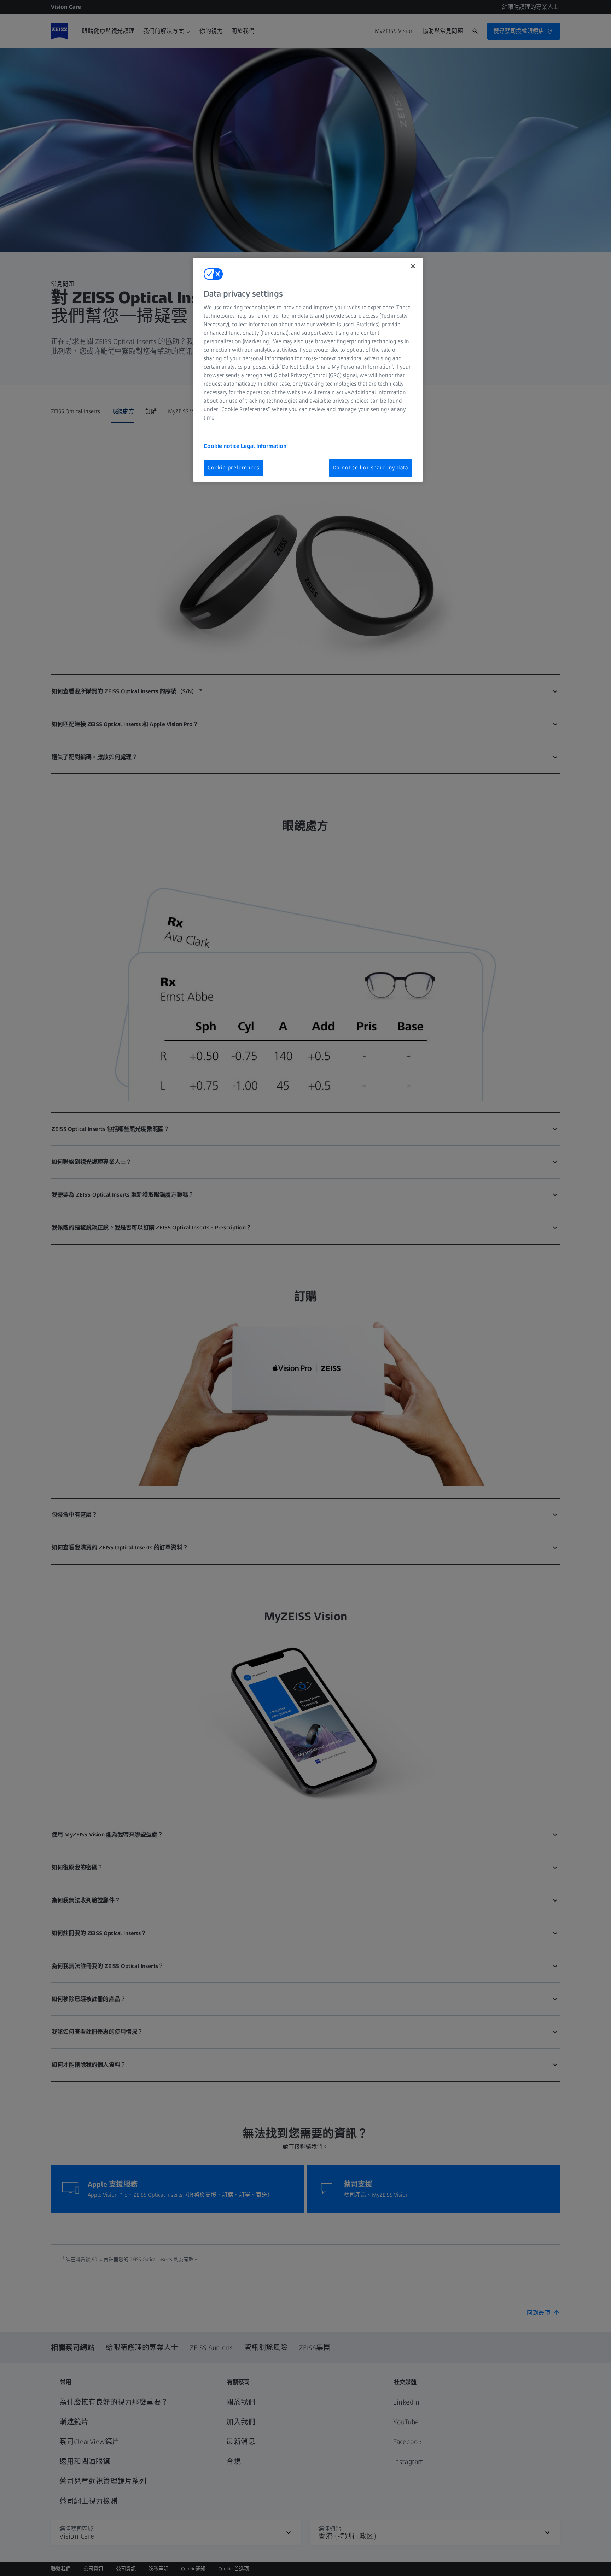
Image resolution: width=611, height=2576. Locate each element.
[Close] (413, 266)
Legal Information (264, 446)
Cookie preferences (233, 468)
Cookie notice (222, 446)
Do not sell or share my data (371, 468)
